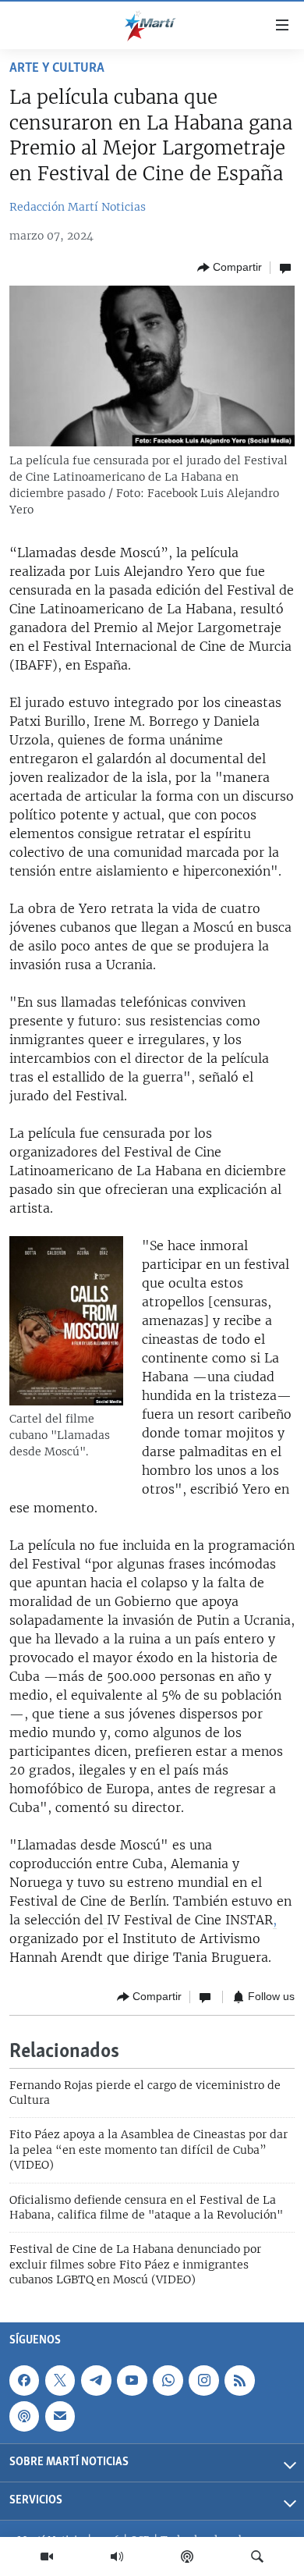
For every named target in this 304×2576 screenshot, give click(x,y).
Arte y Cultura (57, 69)
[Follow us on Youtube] (132, 2380)
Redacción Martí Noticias (78, 207)
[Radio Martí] (117, 2556)
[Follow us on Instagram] (203, 2380)
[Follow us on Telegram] (96, 2380)
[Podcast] (187, 2556)
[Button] (230, 268)
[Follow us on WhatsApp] (168, 2380)
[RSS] (239, 2380)
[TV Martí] (47, 2556)
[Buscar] (257, 2556)
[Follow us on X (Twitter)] (60, 2380)
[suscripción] (60, 2416)
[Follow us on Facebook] (24, 2380)
